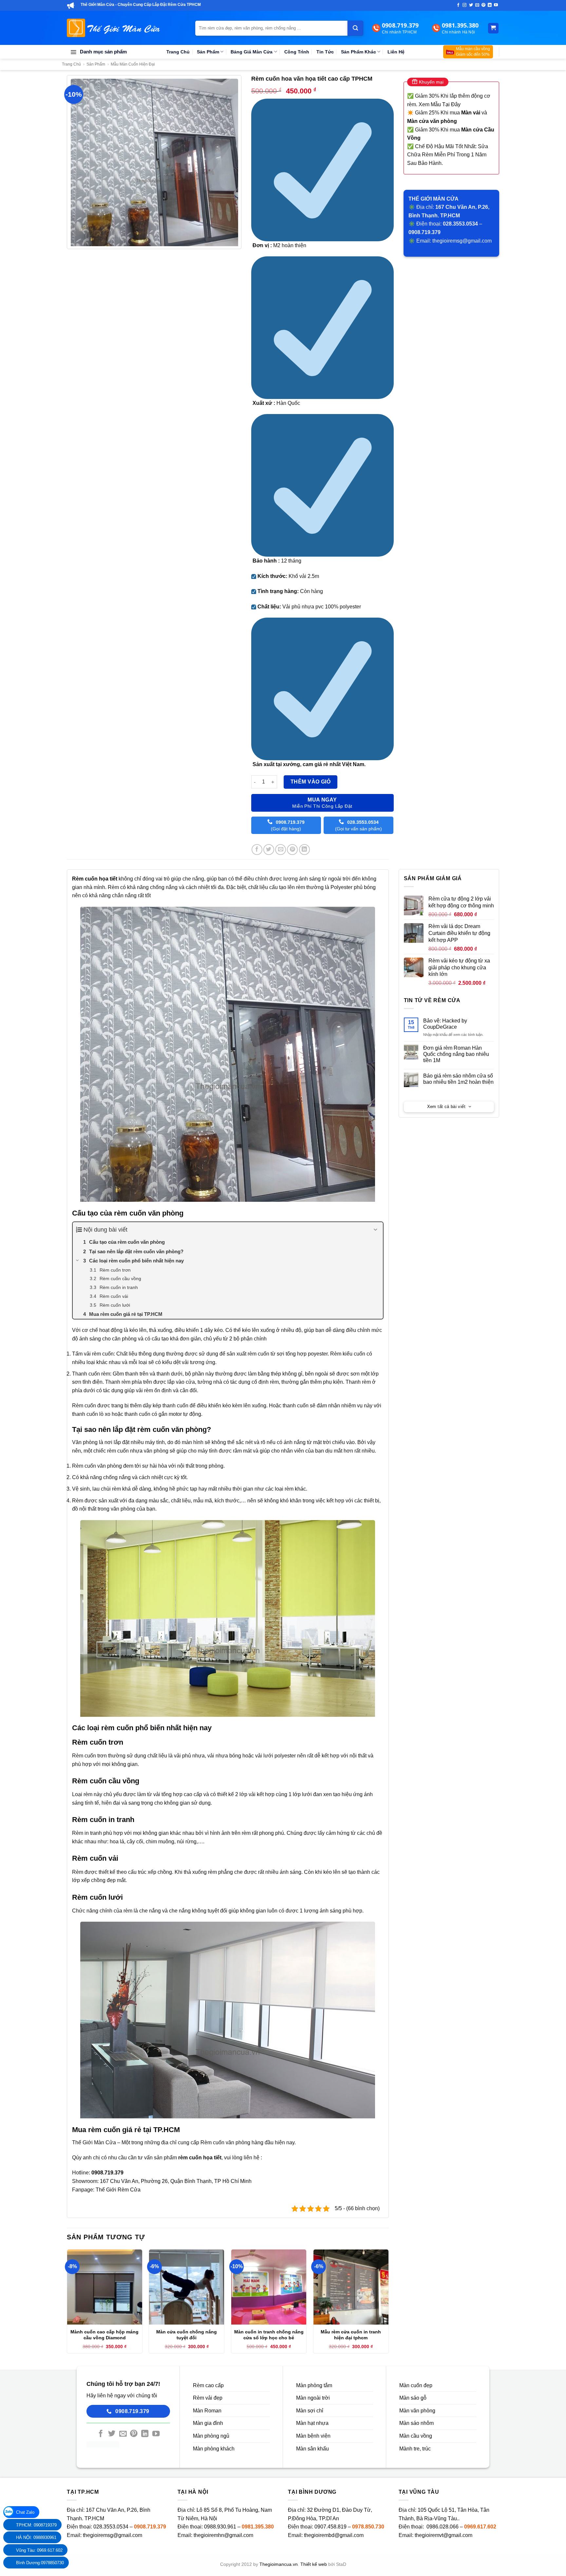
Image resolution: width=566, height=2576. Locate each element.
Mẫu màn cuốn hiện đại (133, 64)
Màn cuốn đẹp (416, 2385)
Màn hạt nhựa (312, 2423)
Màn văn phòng (417, 2411)
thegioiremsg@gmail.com (462, 241)
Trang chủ (71, 64)
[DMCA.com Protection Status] (103, 2444)
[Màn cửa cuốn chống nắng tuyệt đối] (187, 2287)
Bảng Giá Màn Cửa (252, 52)
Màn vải (471, 113)
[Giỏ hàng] (493, 28)
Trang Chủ (178, 52)
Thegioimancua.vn (279, 2564)
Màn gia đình (208, 2423)
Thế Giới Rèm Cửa (118, 2190)
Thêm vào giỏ (311, 782)
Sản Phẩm (208, 52)
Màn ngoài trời (313, 2398)
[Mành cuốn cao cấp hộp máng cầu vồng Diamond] (105, 2287)
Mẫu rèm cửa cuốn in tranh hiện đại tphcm (351, 2335)
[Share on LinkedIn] (304, 850)
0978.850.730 (368, 2527)
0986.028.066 (443, 2527)
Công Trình (297, 52)
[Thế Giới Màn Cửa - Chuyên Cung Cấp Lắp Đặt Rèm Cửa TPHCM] (113, 28)
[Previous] (67, 2304)
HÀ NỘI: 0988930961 (36, 2537)
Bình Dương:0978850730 (40, 2563)
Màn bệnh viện (313, 2436)
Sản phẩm (96, 64)
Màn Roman (207, 2411)
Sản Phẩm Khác (358, 52)
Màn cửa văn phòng (432, 121)
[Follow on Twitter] (471, 5)
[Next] (388, 2304)
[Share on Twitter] (269, 850)
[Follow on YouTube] (496, 5)
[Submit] (355, 28)
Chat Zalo (25, 2512)
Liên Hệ (396, 52)
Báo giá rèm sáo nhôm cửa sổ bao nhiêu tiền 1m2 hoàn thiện (458, 1079)
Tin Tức (325, 52)
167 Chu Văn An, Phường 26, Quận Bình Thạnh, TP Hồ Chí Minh (176, 2181)
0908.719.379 (150, 2527)
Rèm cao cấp (208, 2385)
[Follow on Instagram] (464, 5)
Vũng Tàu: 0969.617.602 (39, 2550)
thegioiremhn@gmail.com (223, 2535)
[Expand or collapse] (376, 1230)
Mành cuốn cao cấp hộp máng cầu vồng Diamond (104, 2335)
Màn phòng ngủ (211, 2436)
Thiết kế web (314, 2564)
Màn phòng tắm (314, 2385)
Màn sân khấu (312, 2449)
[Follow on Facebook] (458, 5)
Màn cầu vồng (416, 2436)
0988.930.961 (220, 2527)
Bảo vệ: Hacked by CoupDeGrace (445, 1024)
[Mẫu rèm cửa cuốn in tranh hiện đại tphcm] (351, 2287)
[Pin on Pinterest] (292, 850)
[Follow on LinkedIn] (490, 5)
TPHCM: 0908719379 (36, 2525)
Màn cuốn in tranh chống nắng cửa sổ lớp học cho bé (269, 2335)
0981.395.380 (258, 2527)
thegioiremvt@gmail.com (443, 2535)
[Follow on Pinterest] (483, 5)
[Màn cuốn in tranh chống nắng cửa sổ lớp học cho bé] (269, 2287)
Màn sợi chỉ (310, 2411)
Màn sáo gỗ (413, 2398)
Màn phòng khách (214, 2449)
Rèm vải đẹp (208, 2398)
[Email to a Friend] (281, 850)
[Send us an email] (477, 5)
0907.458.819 (330, 2527)
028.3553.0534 (111, 2527)
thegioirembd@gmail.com (334, 2535)
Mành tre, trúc (415, 2449)
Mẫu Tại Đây (446, 104)
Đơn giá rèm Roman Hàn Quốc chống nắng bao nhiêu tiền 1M (456, 1054)
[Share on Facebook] (257, 850)
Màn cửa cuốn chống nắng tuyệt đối (187, 2335)
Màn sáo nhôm (416, 2423)
